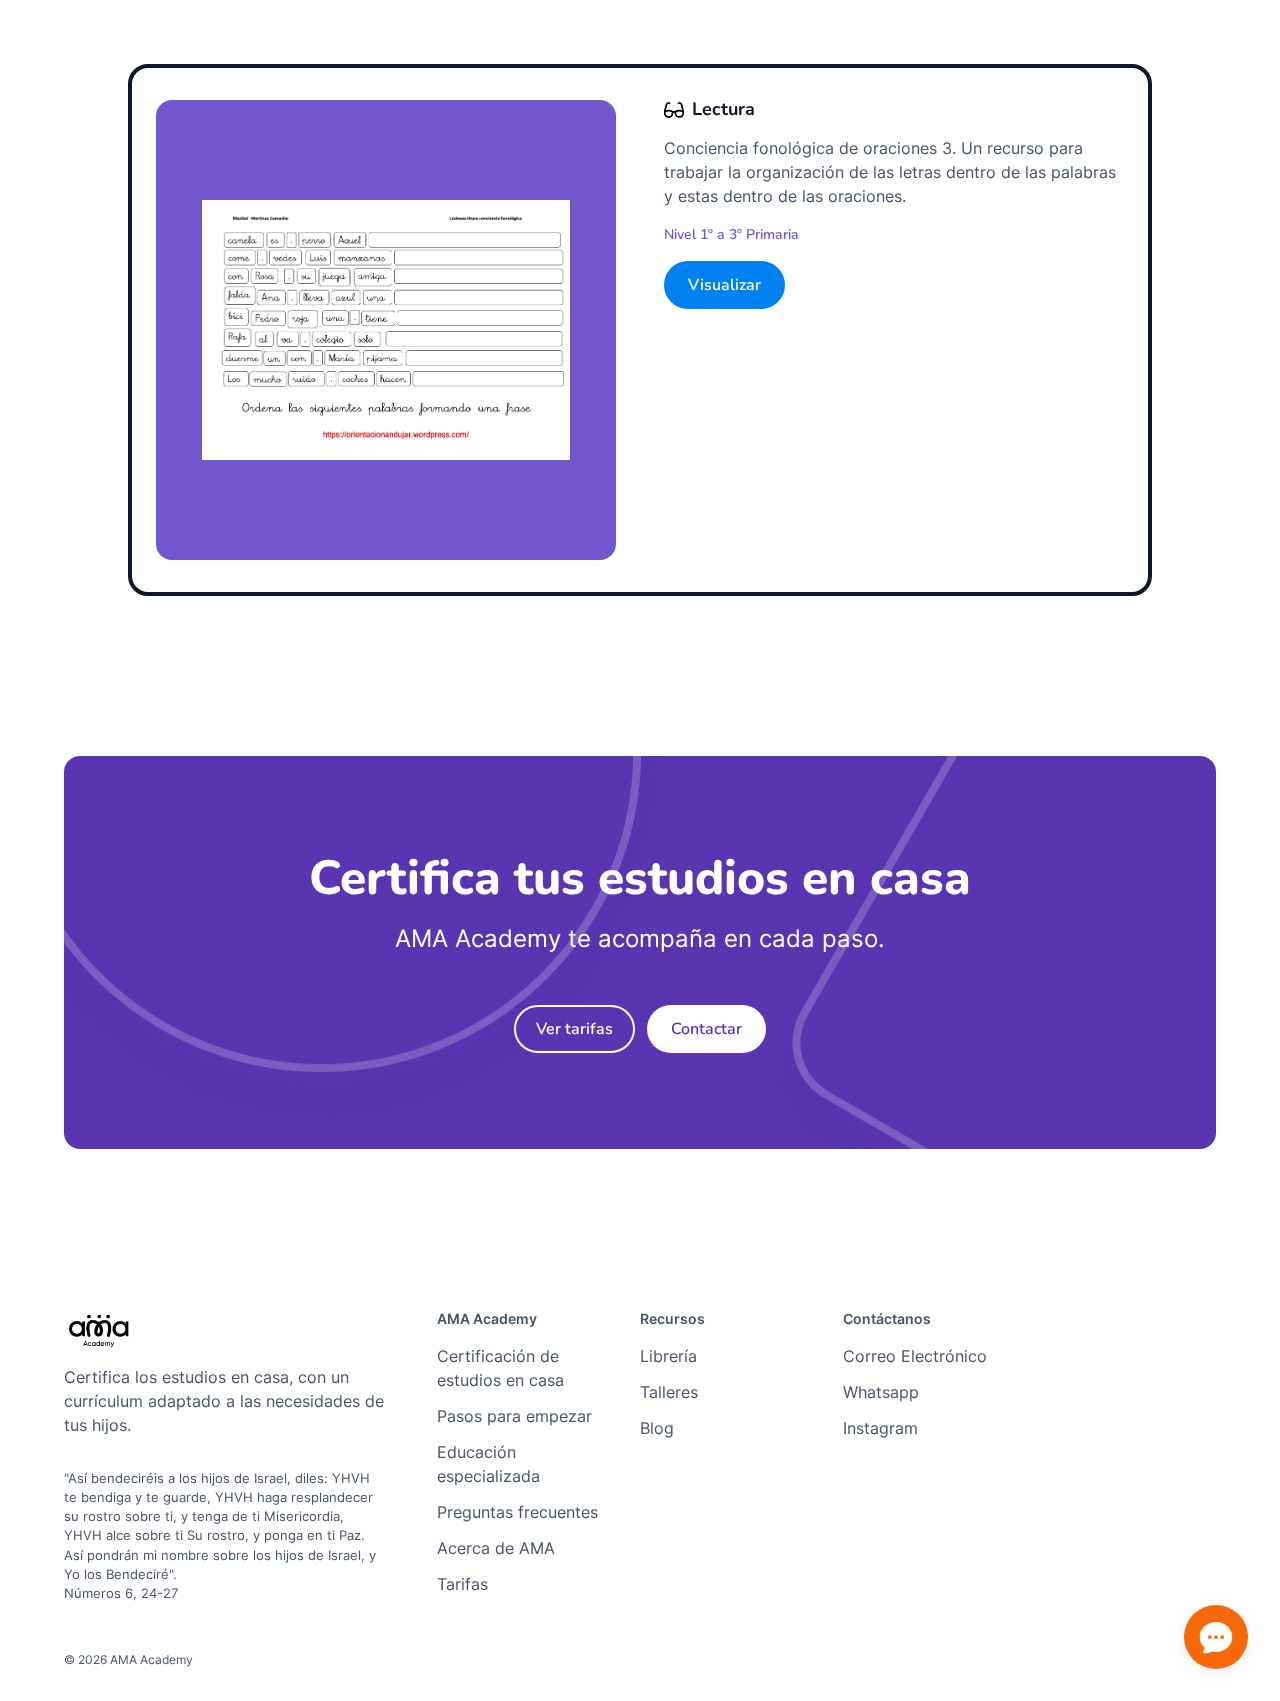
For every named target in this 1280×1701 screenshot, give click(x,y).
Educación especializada (488, 1464)
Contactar (706, 1029)
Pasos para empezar (514, 1416)
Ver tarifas (574, 1029)
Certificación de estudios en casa (500, 1368)
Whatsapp (881, 1392)
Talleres (669, 1392)
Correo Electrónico (915, 1356)
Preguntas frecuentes (517, 1512)
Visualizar (724, 285)
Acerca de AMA (496, 1548)
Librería (668, 1356)
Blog (657, 1428)
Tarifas (462, 1584)
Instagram (880, 1428)
